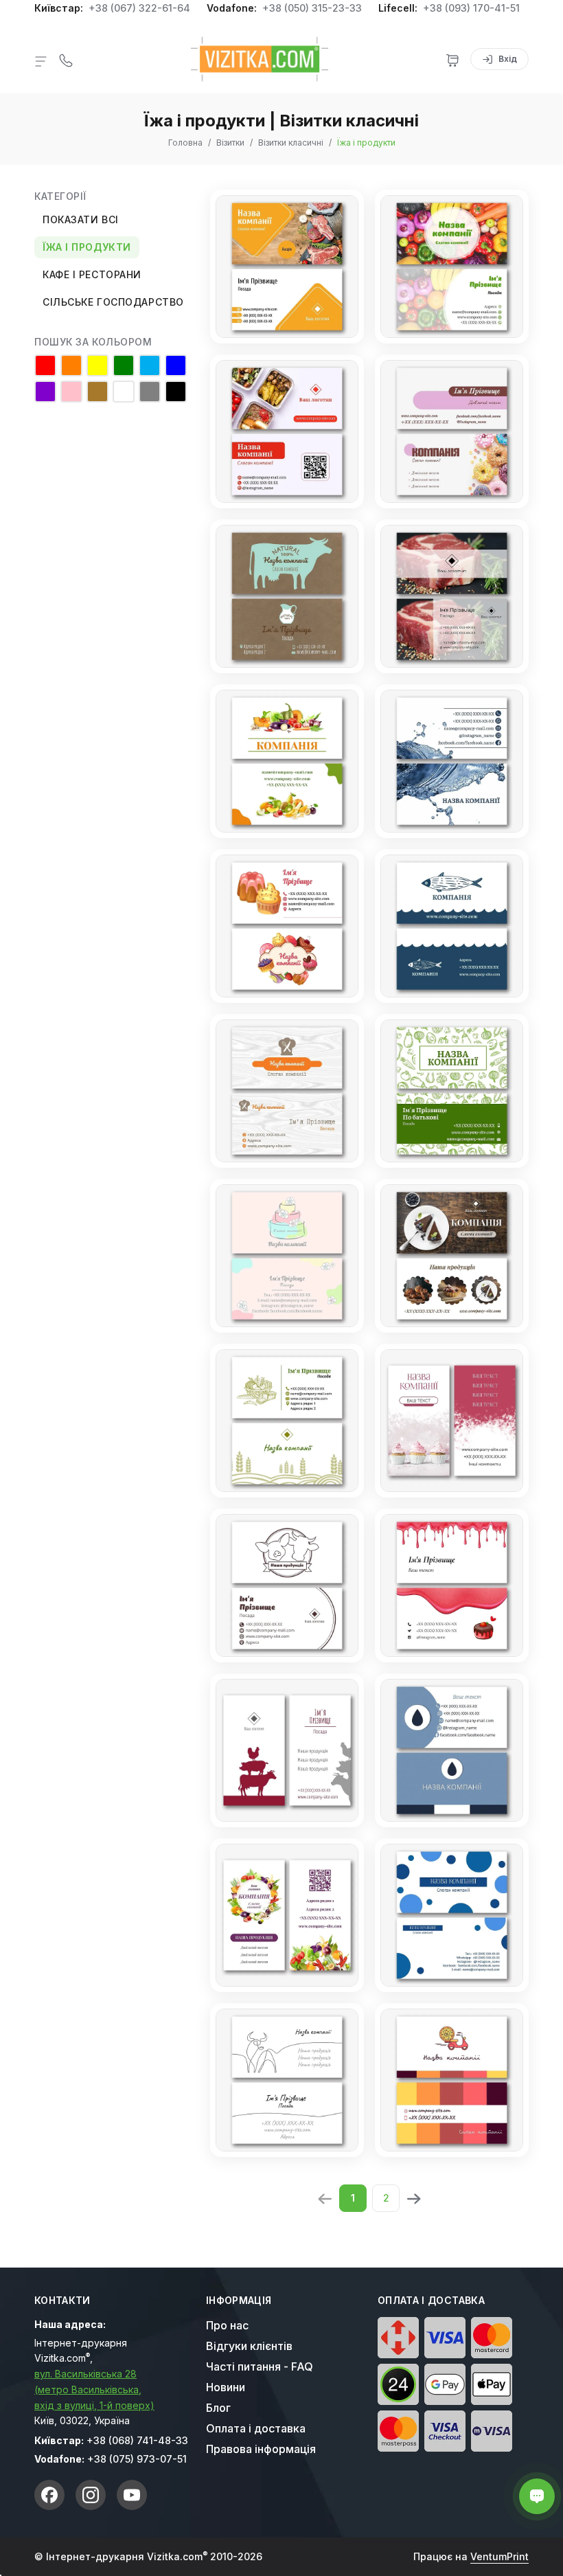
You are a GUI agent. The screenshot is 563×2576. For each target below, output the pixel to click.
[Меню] (41, 60)
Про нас (227, 2325)
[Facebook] (49, 2495)
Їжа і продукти (87, 247)
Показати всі (81, 219)
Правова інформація (261, 2449)
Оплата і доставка (256, 2428)
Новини (226, 2387)
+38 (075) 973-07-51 (137, 2459)
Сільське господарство (113, 302)
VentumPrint (499, 2556)
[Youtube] (132, 2495)
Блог (218, 2408)
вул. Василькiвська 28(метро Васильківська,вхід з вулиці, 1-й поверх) (94, 2389)
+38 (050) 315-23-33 (312, 8)
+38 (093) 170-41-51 (471, 8)
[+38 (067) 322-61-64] (66, 59)
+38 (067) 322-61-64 (139, 8)
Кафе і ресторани (92, 274)
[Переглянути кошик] (452, 59)
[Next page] (413, 2197)
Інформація (239, 2301)
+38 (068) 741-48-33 (137, 2440)
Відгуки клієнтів (249, 2346)
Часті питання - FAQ (260, 2366)
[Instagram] (91, 2495)
